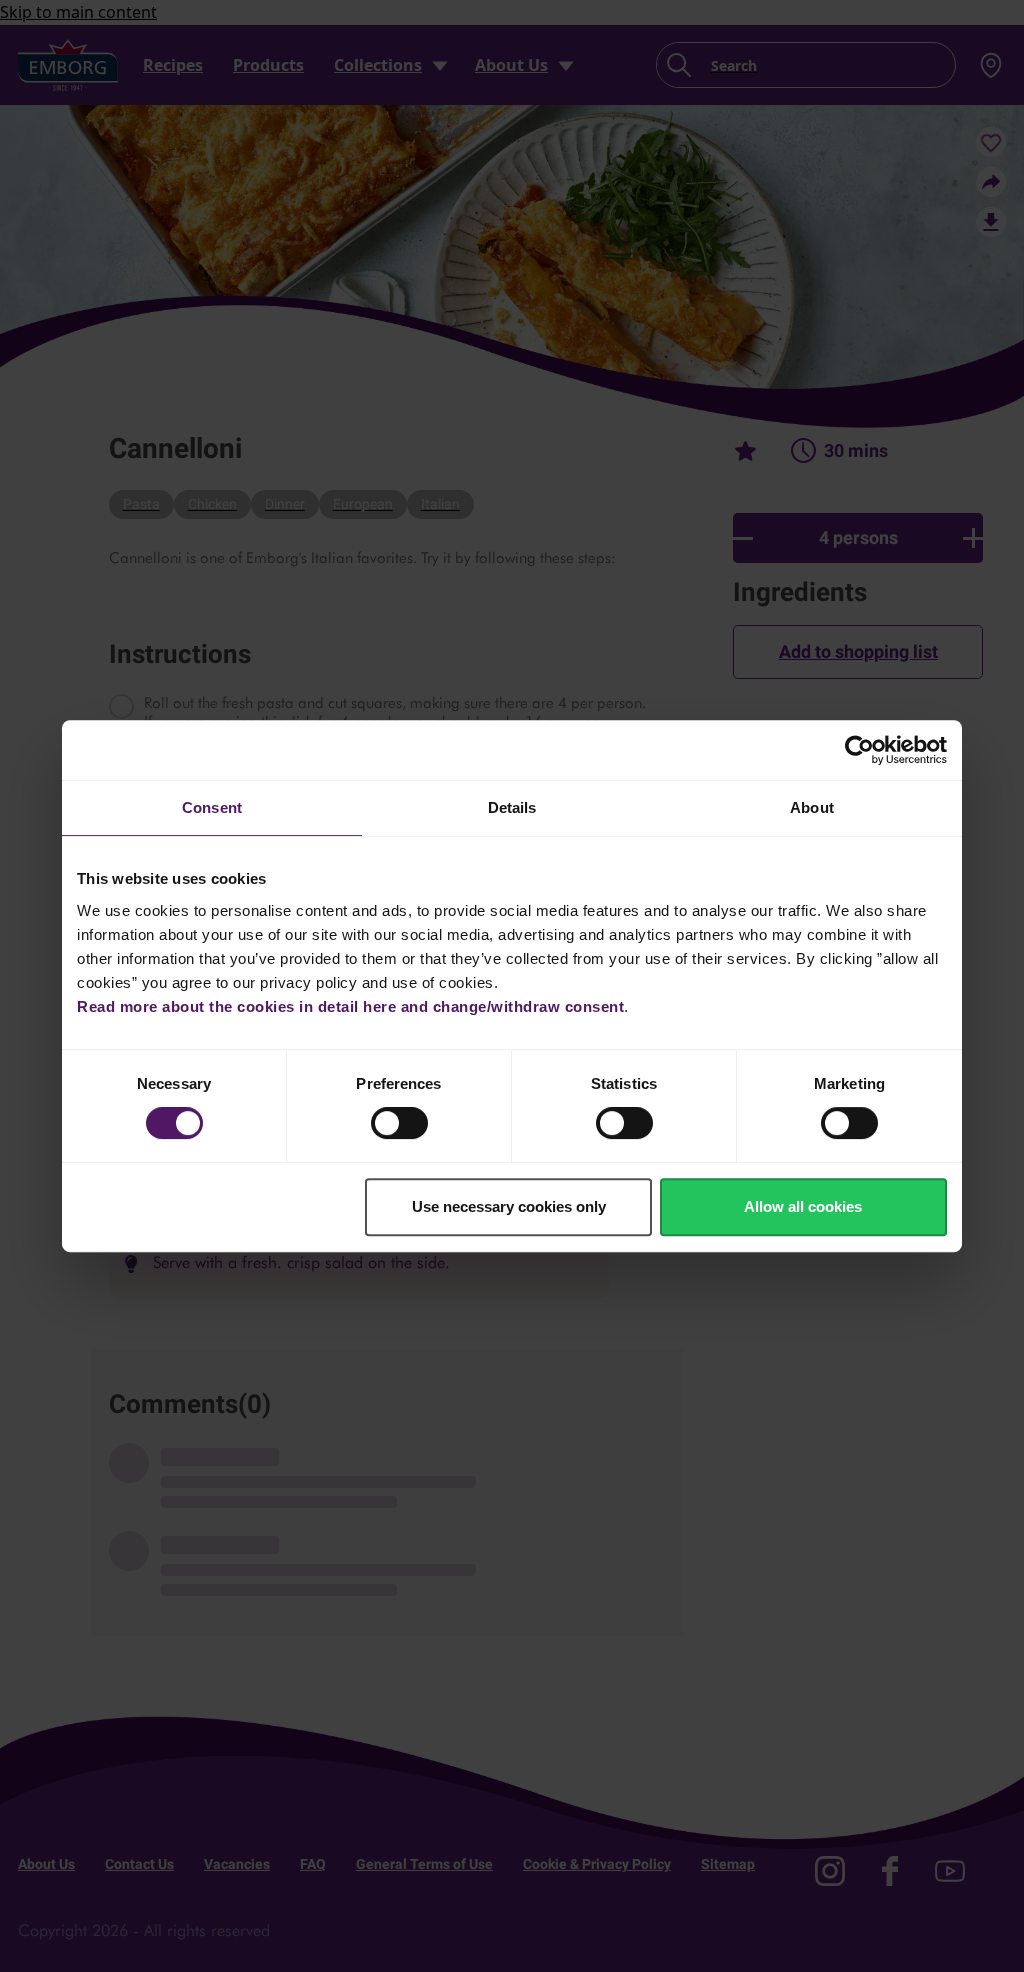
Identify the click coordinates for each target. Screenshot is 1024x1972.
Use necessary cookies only (509, 1206)
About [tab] (812, 807)
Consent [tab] (212, 807)
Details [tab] (512, 807)
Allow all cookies (803, 1206)
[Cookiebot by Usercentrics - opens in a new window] (859, 750)
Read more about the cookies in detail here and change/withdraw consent (350, 1006)
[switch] (399, 1123)
